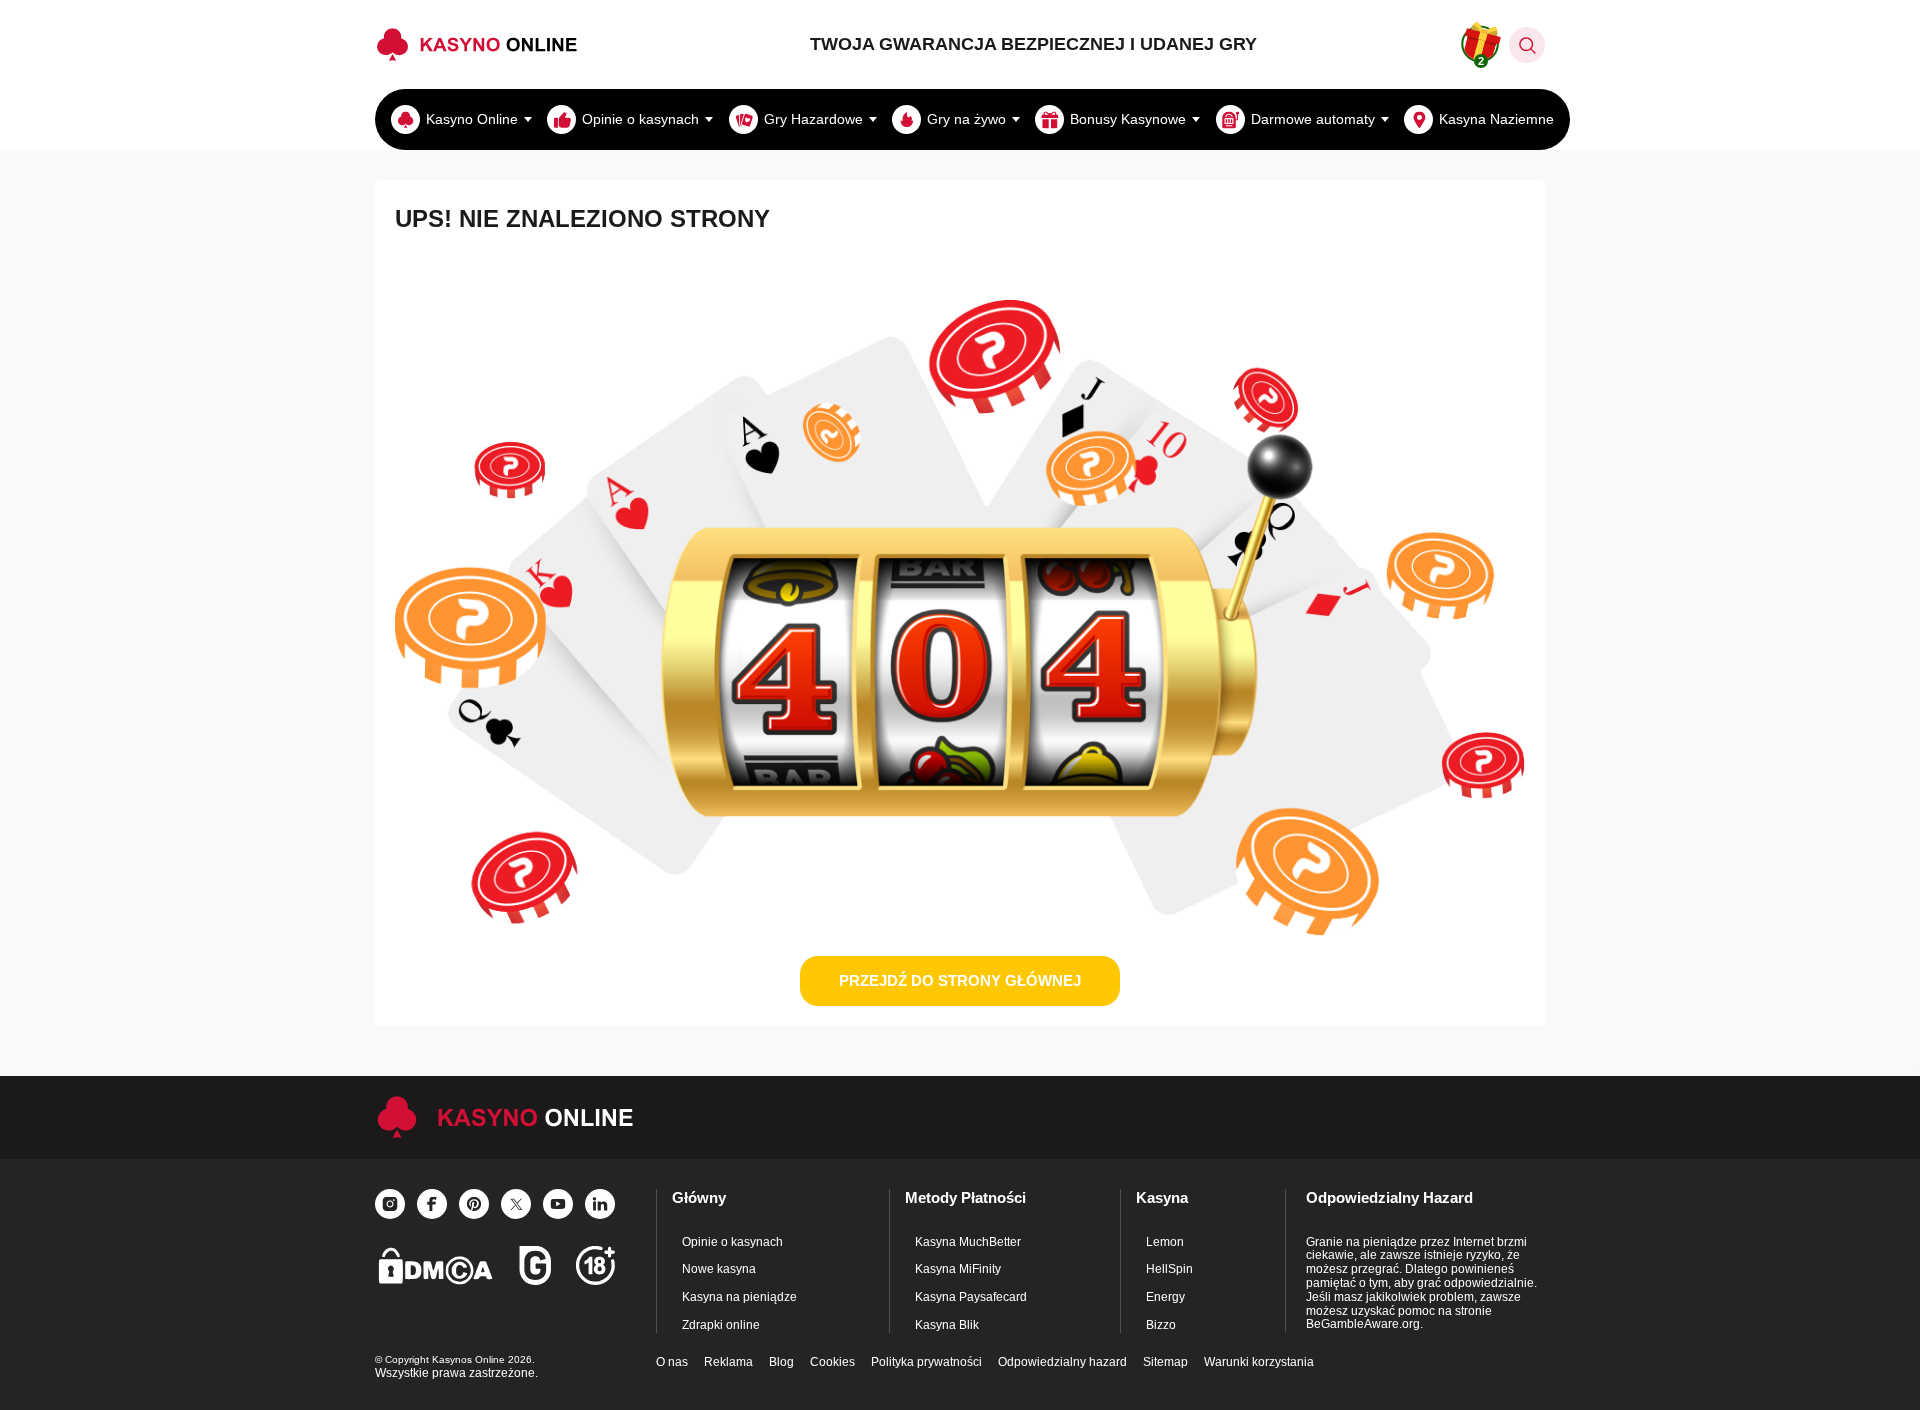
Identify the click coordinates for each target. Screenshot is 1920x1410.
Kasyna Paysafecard (971, 1297)
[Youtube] (558, 1204)
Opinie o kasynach (732, 1242)
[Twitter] (516, 1204)
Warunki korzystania (1259, 1362)
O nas (672, 1362)
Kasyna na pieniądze (739, 1297)
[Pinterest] (474, 1204)
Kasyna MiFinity (958, 1269)
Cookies (832, 1362)
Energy (1165, 1297)
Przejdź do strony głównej (960, 980)
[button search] (1527, 45)
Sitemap (1165, 1362)
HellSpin (1169, 1269)
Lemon (1165, 1242)
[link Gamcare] (535, 1271)
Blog (781, 1362)
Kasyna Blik (947, 1325)
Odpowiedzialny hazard (1062, 1362)
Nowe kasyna (719, 1269)
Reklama (728, 1362)
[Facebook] (432, 1204)
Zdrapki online (721, 1325)
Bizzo (1161, 1325)
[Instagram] (390, 1204)
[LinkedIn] (600, 1204)
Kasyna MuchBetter (968, 1242)
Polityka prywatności (926, 1362)
